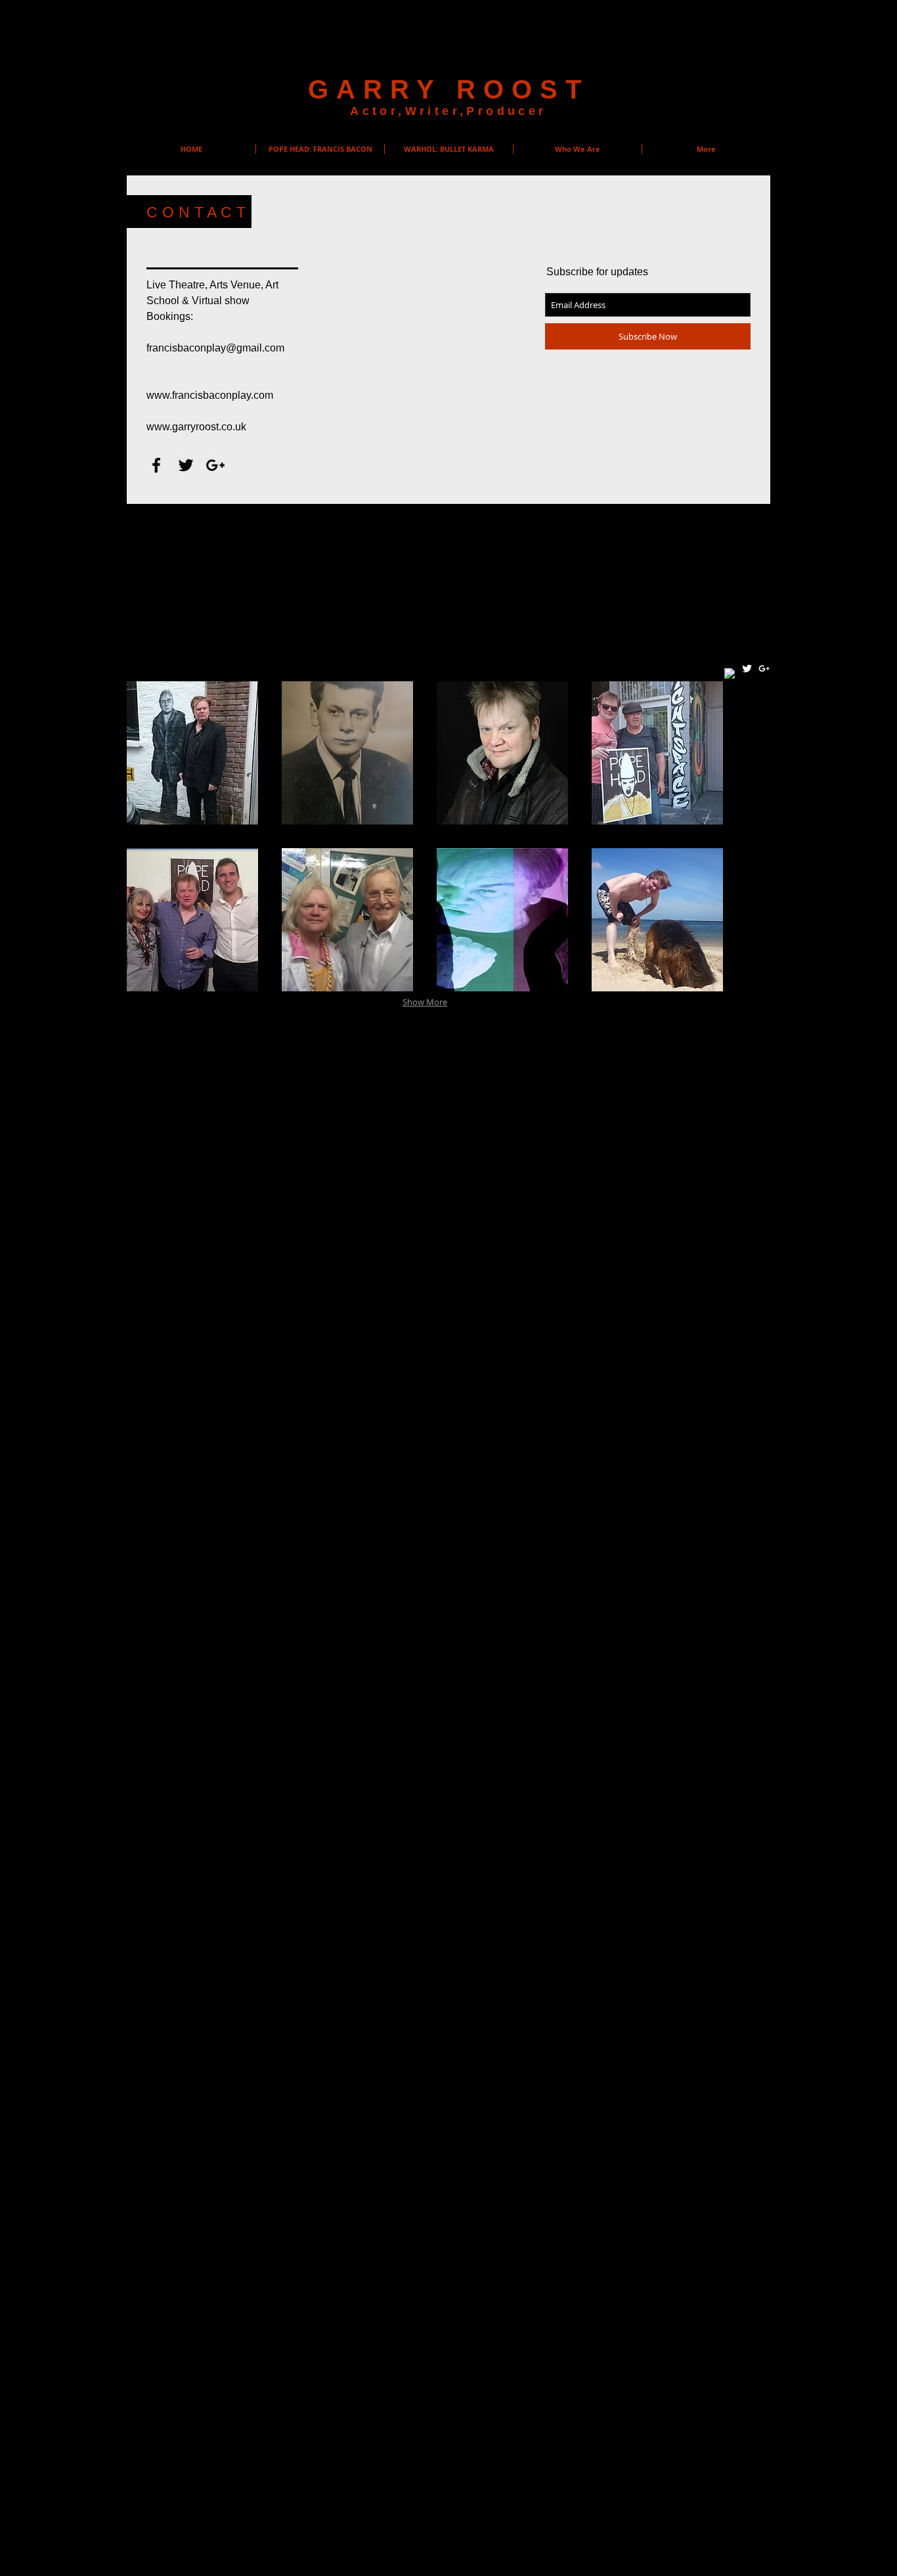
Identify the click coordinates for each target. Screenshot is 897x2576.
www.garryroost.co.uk (196, 427)
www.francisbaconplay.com (210, 395)
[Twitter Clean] (747, 668)
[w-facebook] (730, 674)
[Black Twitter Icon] (186, 465)
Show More (425, 1002)
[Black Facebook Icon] (156, 465)
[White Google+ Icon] (764, 668)
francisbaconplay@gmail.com (215, 348)
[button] (192, 753)
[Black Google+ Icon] (215, 465)
